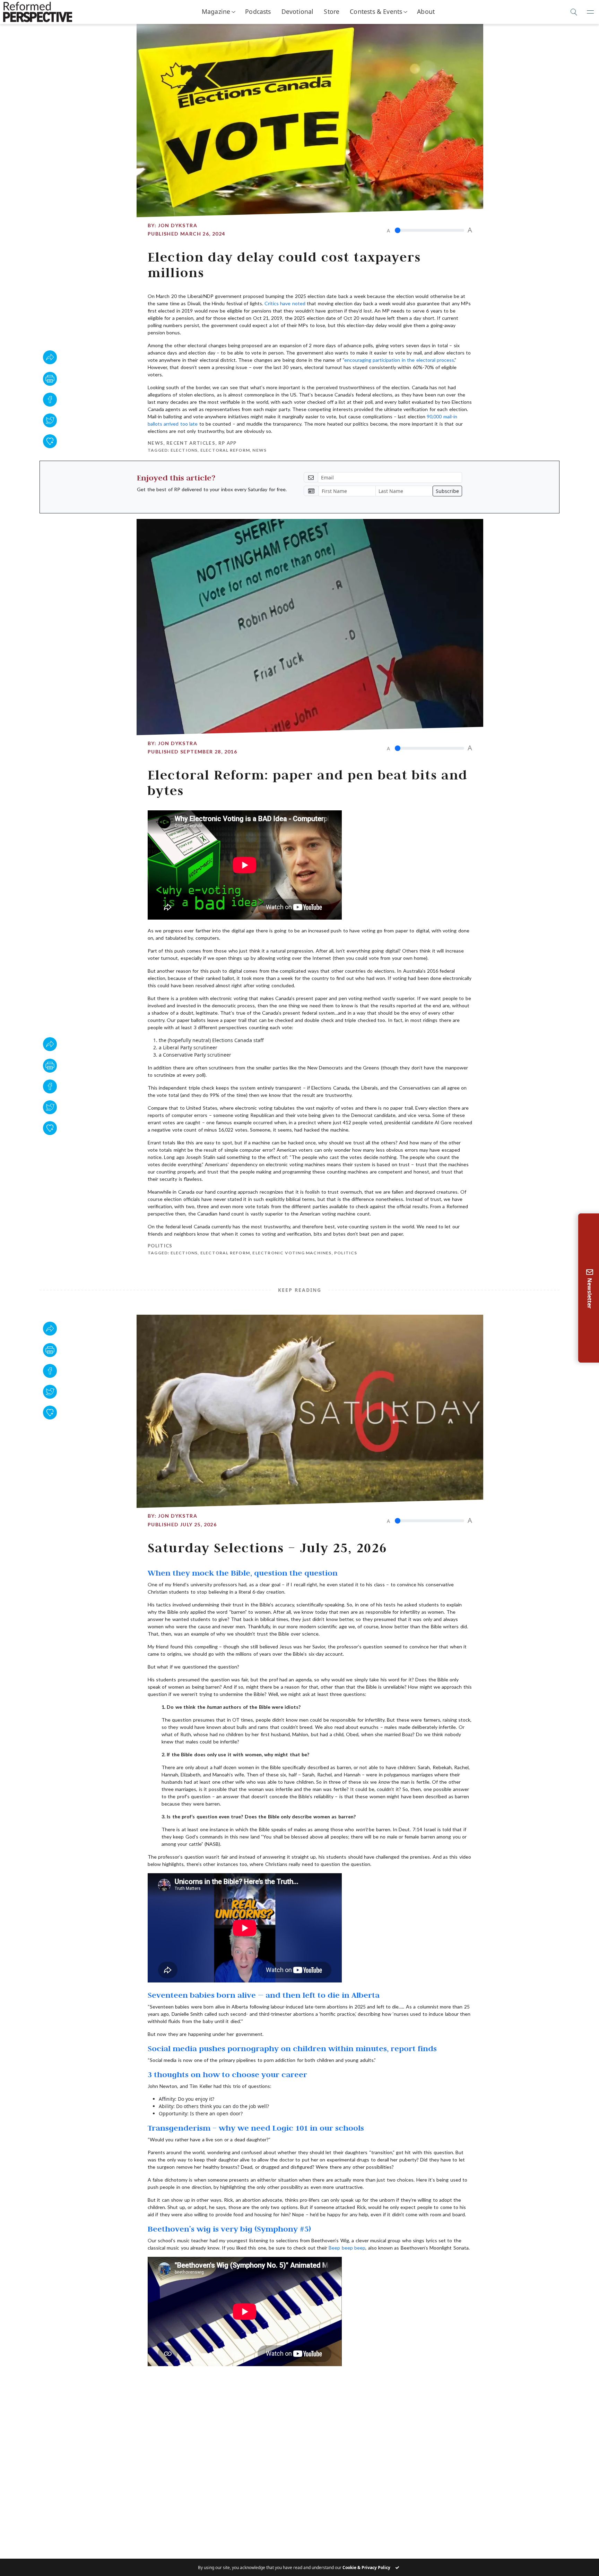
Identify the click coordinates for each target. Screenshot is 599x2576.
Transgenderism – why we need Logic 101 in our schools (256, 2128)
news (259, 450)
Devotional (298, 11)
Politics (160, 1246)
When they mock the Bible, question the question (243, 1573)
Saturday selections (193, 2388)
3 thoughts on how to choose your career (227, 2074)
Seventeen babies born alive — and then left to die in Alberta (264, 1995)
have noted (293, 303)
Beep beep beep (347, 2248)
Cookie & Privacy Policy (366, 2568)
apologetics (217, 2383)
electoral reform (225, 450)
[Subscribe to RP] (50, 441)
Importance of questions (405, 2383)
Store (332, 11)
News (155, 443)
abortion (184, 2383)
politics (346, 1253)
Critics (272, 303)
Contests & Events (376, 11)
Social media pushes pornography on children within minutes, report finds (292, 2048)
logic (450, 2383)
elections (184, 450)
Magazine (216, 11)
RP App (228, 443)
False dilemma (348, 2383)
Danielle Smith (257, 2383)
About (426, 11)
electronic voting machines (292, 1253)
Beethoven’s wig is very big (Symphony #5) (229, 2229)
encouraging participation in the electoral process (399, 360)
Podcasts (258, 11)
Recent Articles (191, 443)
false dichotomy (303, 2383)
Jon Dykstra (178, 225)
